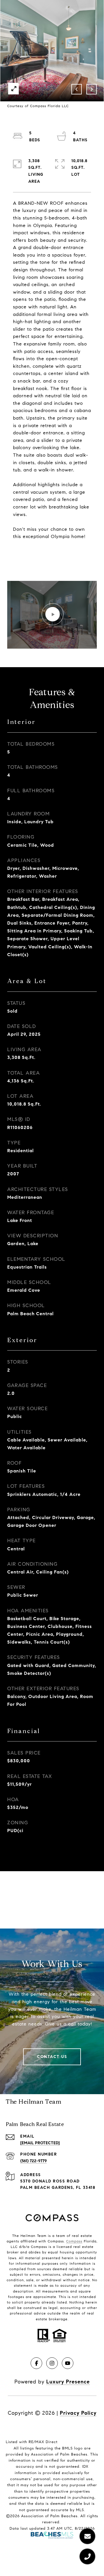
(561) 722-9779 (34, 2161)
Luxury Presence (68, 2382)
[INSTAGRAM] (52, 2363)
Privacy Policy (78, 2413)
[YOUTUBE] (68, 2363)
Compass (74, 2241)
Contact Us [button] (52, 2057)
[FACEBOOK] (36, 2363)
